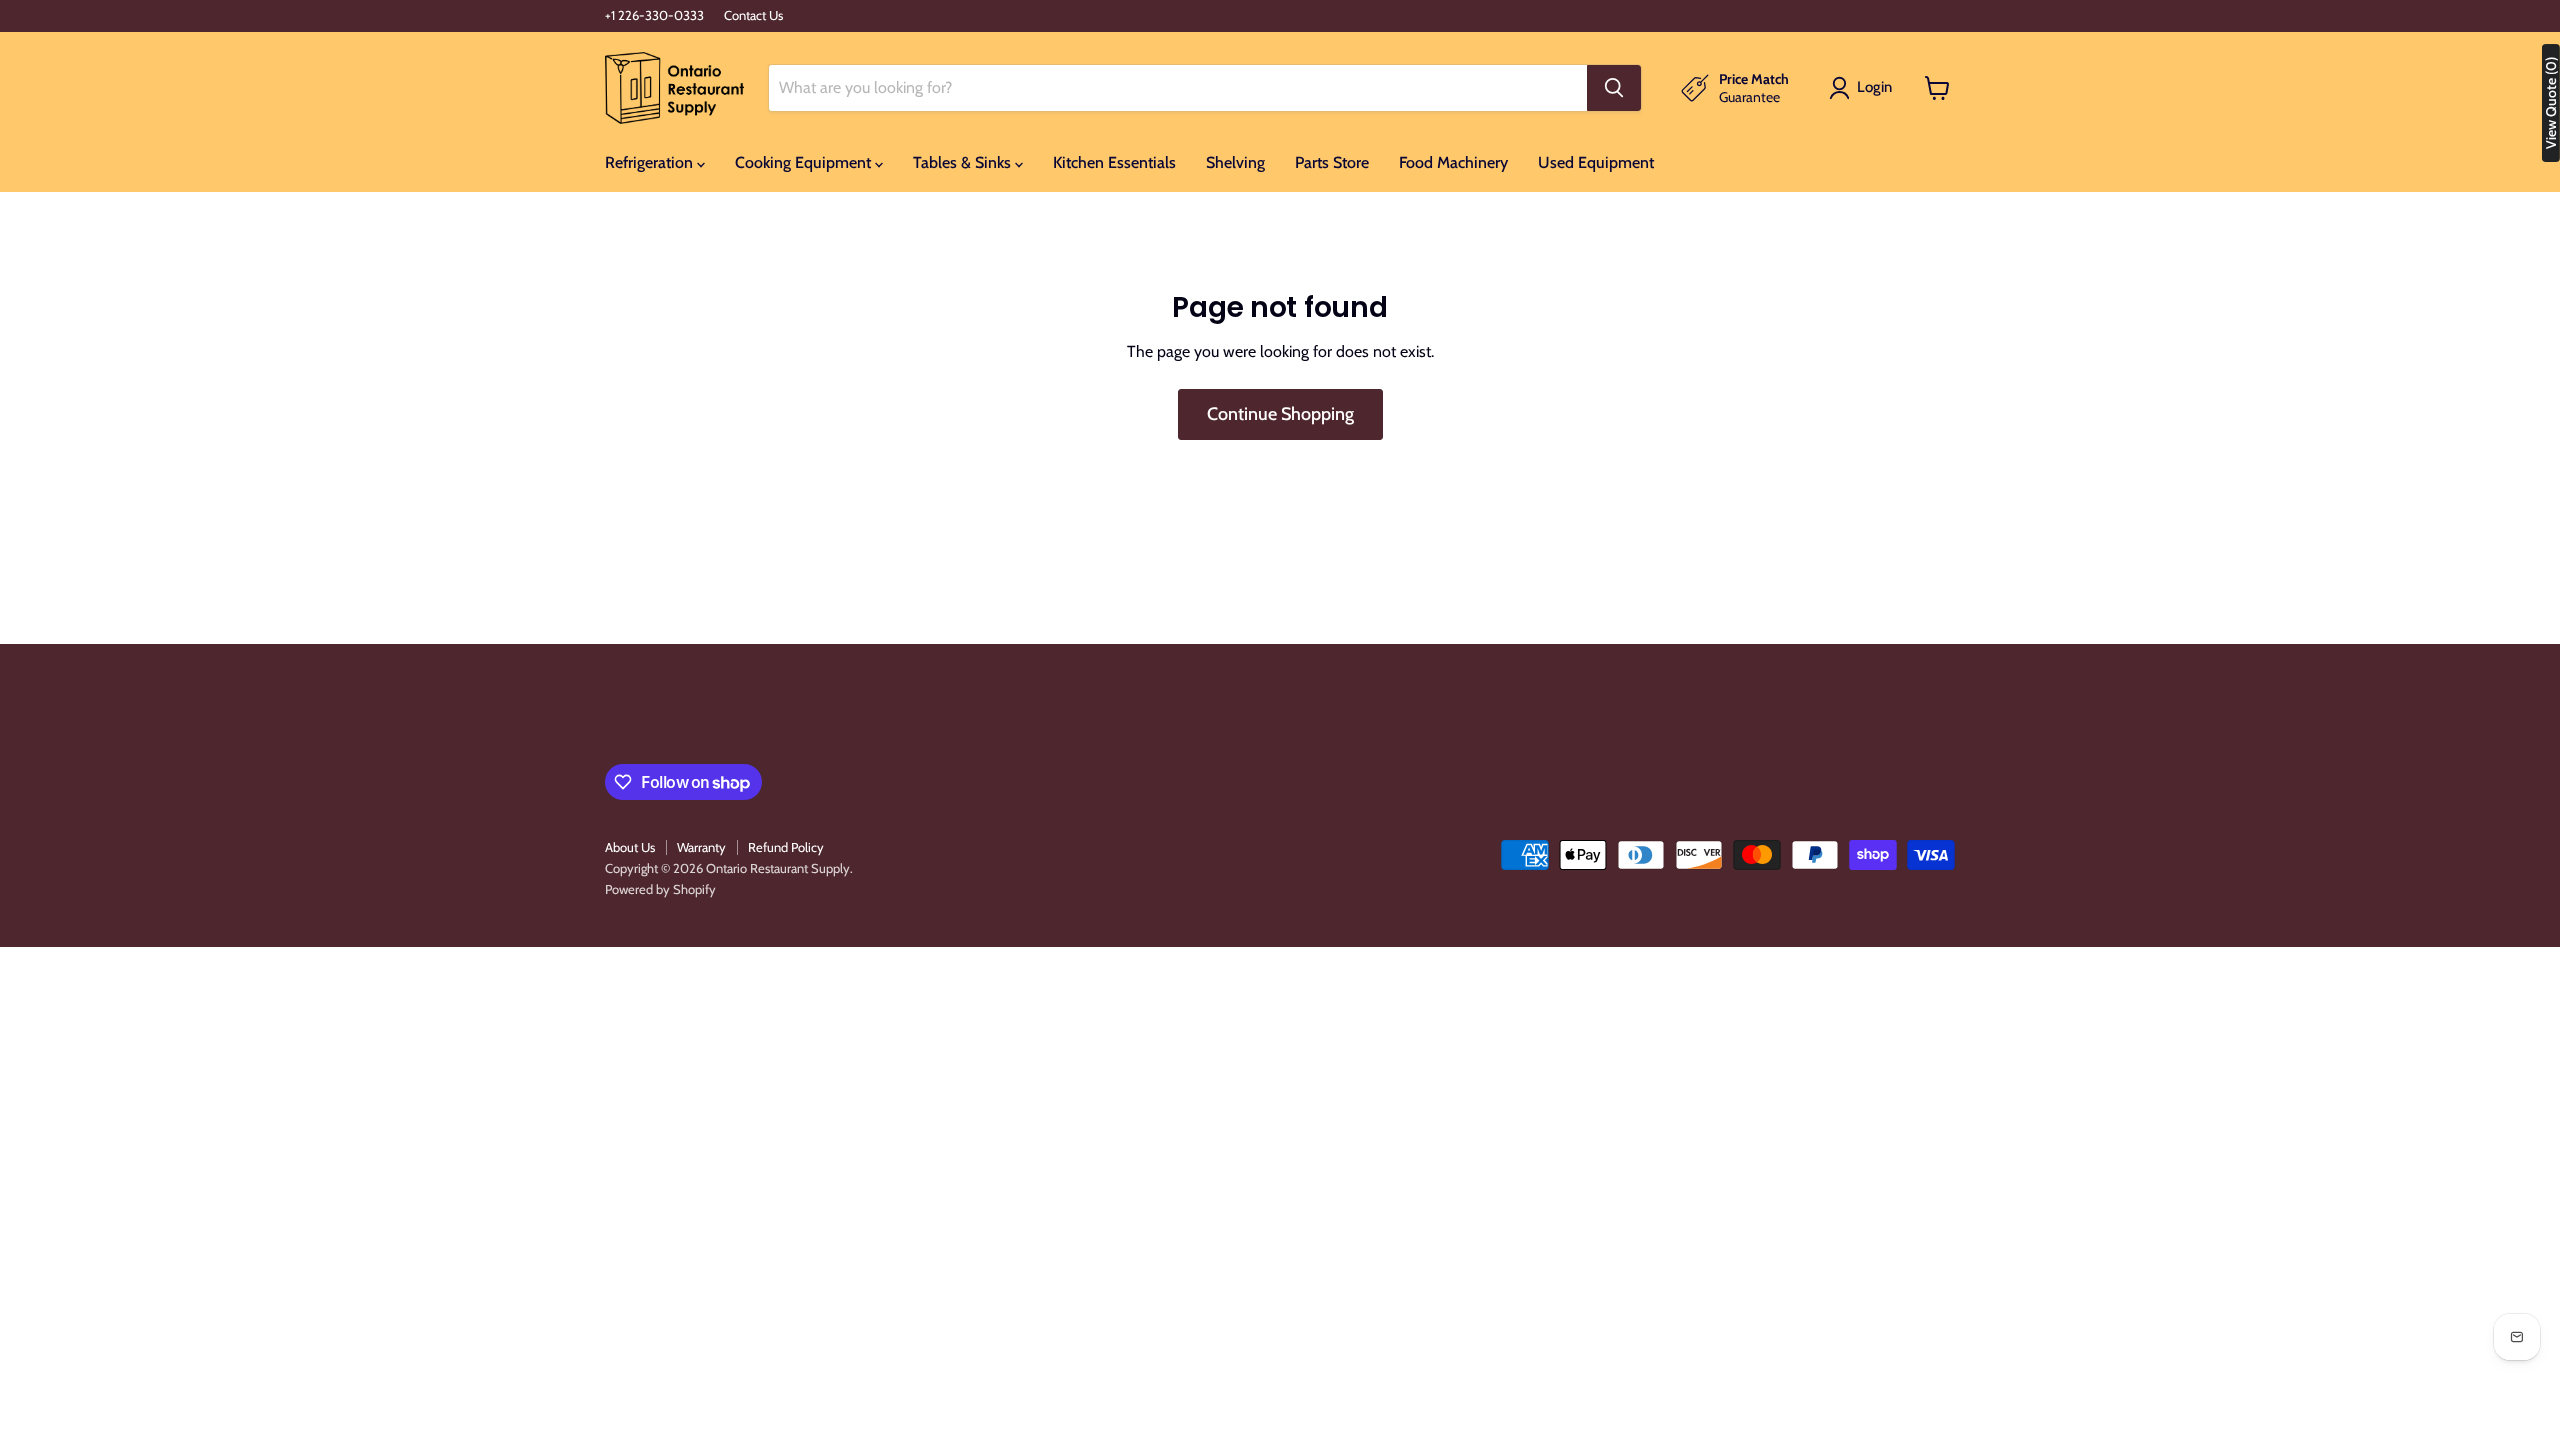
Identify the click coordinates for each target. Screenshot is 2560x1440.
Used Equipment (1596, 162)
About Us (630, 847)
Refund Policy (786, 847)
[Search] (1614, 88)
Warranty (701, 847)
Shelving (1235, 162)
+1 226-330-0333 (654, 15)
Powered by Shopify (660, 889)
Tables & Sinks (964, 162)
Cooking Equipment (805, 162)
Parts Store (1332, 162)
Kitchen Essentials (1114, 162)
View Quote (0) (2551, 103)
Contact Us (753, 15)
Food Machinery (1453, 162)
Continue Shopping (1280, 414)
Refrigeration (651, 162)
